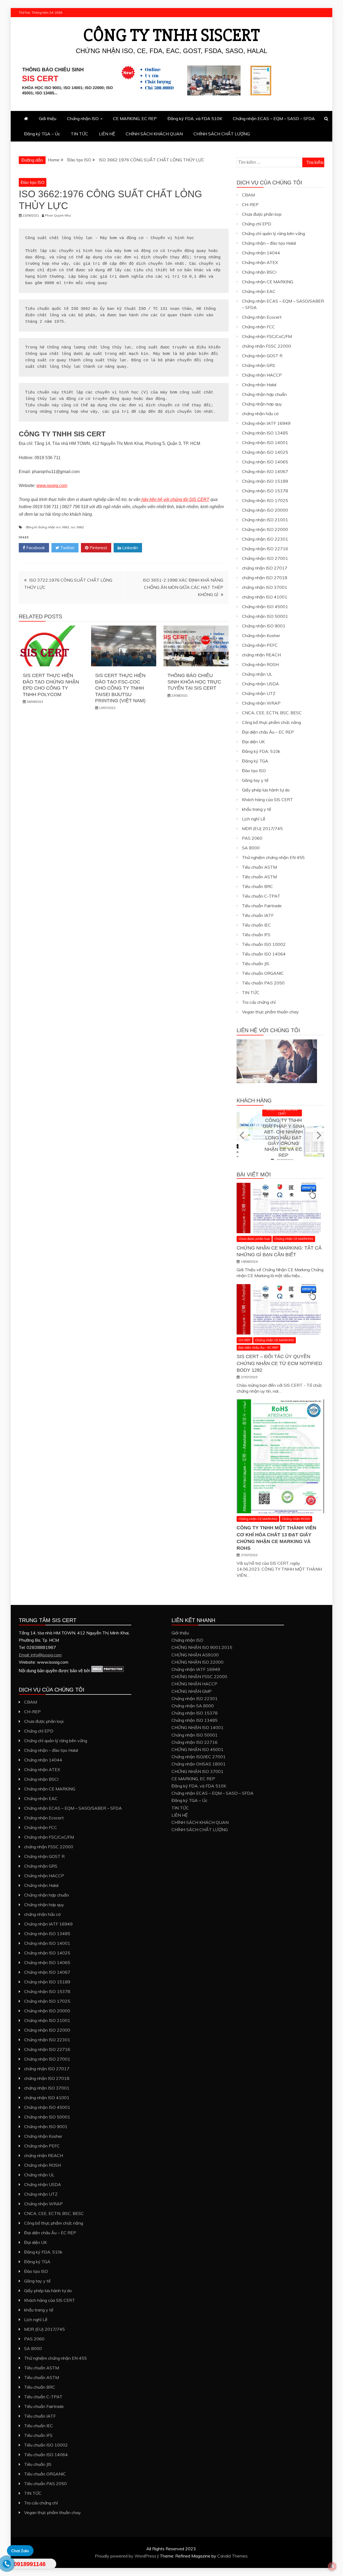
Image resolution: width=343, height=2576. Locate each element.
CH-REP (250, 205)
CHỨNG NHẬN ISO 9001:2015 (202, 1647)
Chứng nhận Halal (259, 385)
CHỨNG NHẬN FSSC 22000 (199, 1677)
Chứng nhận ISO (83, 118)
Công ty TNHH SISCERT (172, 35)
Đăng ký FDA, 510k (261, 751)
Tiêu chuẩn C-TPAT (261, 896)
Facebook (35, 548)
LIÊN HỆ (107, 134)
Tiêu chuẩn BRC (258, 886)
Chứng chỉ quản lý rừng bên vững (273, 233)
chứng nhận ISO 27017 (265, 568)
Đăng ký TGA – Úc (42, 134)
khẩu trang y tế (257, 809)
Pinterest (98, 548)
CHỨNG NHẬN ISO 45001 (197, 1749)
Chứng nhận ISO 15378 (265, 491)
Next (318, 1135)
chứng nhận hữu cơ (260, 414)
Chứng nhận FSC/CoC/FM (267, 336)
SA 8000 (251, 848)
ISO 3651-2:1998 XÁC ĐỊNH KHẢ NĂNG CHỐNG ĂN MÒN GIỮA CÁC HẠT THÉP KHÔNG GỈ (183, 587)
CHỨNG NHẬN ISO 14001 (197, 1727)
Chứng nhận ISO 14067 (265, 471)
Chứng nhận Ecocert (262, 317)
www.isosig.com (52, 486)
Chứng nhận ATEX (260, 262)
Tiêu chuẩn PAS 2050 (263, 983)
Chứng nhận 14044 (261, 253)
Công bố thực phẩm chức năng (271, 722)
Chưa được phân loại (262, 214)
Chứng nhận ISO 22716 (265, 549)
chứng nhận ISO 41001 (265, 597)
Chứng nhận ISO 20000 (265, 510)
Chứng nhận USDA (260, 684)
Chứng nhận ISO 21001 (265, 520)
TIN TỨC (79, 134)
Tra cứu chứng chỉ (259, 1002)
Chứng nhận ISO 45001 (265, 607)
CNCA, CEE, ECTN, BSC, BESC (272, 713)
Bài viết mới (254, 1174)
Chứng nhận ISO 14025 (265, 452)
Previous (242, 1135)
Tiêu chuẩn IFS (256, 935)
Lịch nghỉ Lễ (254, 819)
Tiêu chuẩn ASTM (259, 867)
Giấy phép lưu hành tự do (266, 790)
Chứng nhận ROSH (260, 664)
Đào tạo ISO (33, 182)
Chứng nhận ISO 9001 (264, 626)
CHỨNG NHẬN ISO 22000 (197, 1662)
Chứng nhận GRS (259, 365)
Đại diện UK (253, 742)
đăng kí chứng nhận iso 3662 (47, 527)
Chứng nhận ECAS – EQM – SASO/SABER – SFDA (73, 1808)
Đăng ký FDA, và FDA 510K (195, 118)
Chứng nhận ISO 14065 (265, 462)
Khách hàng (254, 1101)
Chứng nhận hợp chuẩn (264, 394)
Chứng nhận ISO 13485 (265, 433)
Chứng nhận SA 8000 (193, 1706)
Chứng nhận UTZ (259, 693)
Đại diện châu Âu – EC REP (268, 732)
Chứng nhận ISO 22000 (265, 529)
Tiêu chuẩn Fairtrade (262, 906)
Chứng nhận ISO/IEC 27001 (199, 1757)
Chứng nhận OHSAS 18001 (199, 1764)
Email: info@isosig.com (40, 1655)
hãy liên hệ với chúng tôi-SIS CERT (175, 499)
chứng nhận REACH (261, 655)
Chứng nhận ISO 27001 (265, 558)
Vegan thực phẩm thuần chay (270, 1012)
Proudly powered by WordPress (126, 2556)
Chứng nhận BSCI (259, 272)
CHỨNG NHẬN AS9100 (195, 1655)
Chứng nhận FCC (258, 327)
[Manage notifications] (332, 2566)
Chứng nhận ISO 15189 (265, 481)
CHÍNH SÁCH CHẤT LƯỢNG (222, 134)
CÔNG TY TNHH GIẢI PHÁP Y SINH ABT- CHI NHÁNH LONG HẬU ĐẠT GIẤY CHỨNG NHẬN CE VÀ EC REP (280, 1138)
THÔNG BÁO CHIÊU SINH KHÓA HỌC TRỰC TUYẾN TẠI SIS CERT (194, 682)
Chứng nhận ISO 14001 (265, 443)
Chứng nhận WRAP (261, 703)
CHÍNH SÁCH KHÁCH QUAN (154, 134)
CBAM (248, 195)
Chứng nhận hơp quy (262, 404)
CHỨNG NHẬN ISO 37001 (197, 1771)
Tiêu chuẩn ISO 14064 (264, 954)
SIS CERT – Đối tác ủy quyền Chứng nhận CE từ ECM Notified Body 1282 (279, 1363)
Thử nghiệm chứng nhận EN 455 (273, 857)
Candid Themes (232, 2556)
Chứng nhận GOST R (262, 356)
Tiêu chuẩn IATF (258, 915)
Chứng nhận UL (257, 674)
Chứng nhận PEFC (260, 645)
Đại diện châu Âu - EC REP (258, 1348)
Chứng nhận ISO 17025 (265, 500)
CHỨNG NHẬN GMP (192, 1691)
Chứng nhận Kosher (261, 635)
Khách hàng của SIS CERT (267, 800)
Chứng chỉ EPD (257, 224)
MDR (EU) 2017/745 (262, 828)
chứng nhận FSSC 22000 (266, 346)
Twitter (67, 548)
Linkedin (130, 548)
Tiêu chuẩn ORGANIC (263, 973)
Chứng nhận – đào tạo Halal (269, 243)
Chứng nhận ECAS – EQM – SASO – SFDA (274, 118)
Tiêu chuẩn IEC (256, 925)
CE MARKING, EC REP (135, 118)
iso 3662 (77, 527)
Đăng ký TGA (255, 761)
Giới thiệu (48, 118)
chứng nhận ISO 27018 (265, 578)
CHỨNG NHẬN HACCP (194, 1684)
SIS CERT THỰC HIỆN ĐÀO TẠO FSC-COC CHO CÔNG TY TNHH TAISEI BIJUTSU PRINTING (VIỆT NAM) (120, 688)
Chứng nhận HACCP (262, 375)
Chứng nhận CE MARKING (268, 282)
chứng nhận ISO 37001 (265, 587)
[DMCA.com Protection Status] (108, 1671)
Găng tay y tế (255, 780)
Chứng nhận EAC (259, 291)
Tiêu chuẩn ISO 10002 (264, 944)
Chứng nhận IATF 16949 (266, 423)
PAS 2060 (252, 838)
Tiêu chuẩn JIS (256, 964)
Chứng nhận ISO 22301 (265, 539)
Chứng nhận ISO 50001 (265, 616)
